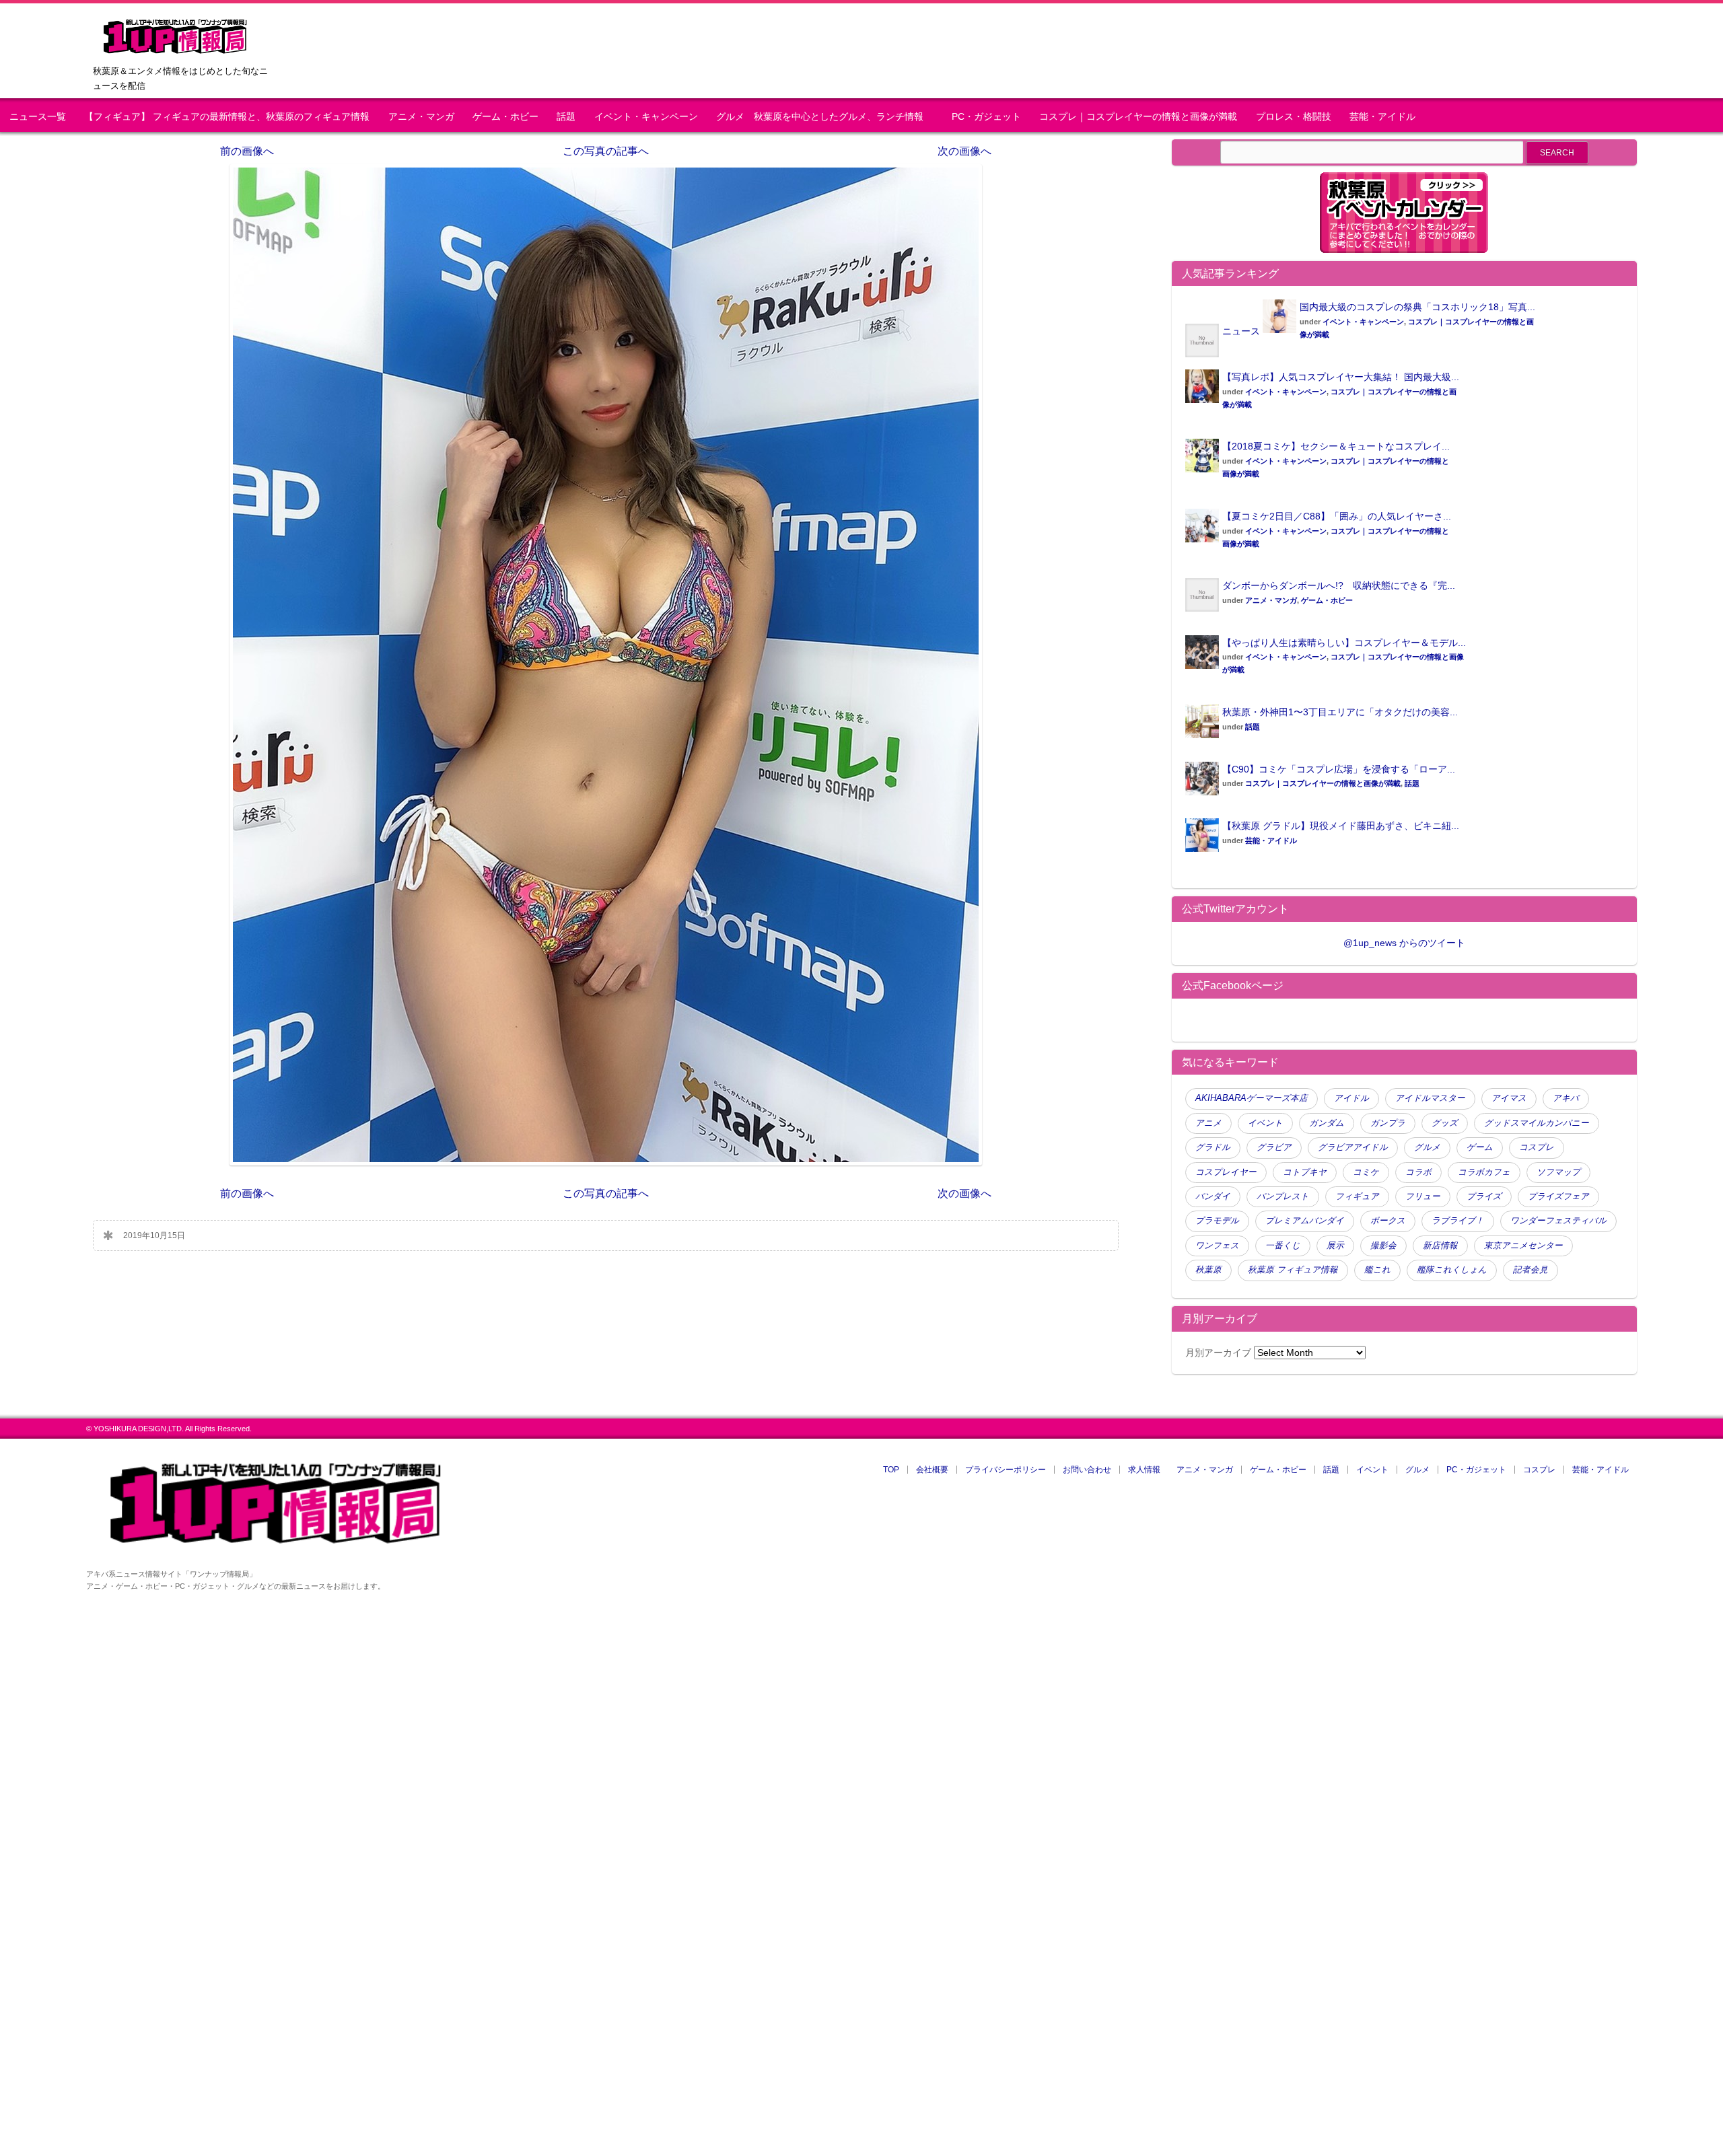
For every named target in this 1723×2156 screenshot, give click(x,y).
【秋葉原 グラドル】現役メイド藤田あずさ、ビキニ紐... (1341, 826)
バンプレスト (1283, 1196)
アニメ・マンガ (421, 117)
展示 (1335, 1246)
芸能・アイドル (1382, 117)
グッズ (1445, 1123)
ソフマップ (1558, 1172)
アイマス (1509, 1098)
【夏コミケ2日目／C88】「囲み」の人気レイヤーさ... (1337, 516)
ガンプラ (1388, 1123)
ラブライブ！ (1458, 1221)
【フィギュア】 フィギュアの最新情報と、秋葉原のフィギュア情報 (227, 117)
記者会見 (1531, 1270)
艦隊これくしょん (1452, 1270)
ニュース (1241, 331)
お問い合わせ (1087, 1470)
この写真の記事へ (606, 151)
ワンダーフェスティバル (1558, 1221)
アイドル (1351, 1098)
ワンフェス (1217, 1246)
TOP (891, 1470)
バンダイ (1213, 1196)
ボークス (1388, 1221)
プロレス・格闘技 (1294, 117)
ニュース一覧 (38, 117)
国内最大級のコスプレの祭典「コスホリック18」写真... (1417, 307)
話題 (566, 117)
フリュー (1423, 1196)
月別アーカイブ (1218, 1353)
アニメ (1208, 1123)
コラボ (1418, 1172)
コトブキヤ (1305, 1172)
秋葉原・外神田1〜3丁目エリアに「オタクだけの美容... (1340, 712)
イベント (1265, 1123)
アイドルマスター (1430, 1098)
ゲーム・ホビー (505, 117)
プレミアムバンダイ (1305, 1221)
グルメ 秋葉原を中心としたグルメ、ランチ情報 (824, 117)
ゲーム (1480, 1147)
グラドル (1213, 1147)
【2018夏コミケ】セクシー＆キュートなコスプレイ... (1336, 446)
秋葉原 (1208, 1270)
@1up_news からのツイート (1404, 943)
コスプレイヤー (1226, 1172)
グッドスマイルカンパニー (1537, 1123)
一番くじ (1283, 1246)
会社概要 (932, 1470)
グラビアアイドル (1353, 1147)
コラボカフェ (1484, 1172)
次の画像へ (964, 151)
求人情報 (1144, 1470)
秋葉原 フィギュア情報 (1293, 1270)
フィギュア (1357, 1196)
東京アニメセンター (1523, 1246)
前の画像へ (247, 151)
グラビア (1274, 1147)
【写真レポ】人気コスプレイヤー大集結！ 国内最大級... (1341, 377)
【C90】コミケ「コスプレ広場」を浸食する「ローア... (1339, 769)
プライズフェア (1558, 1196)
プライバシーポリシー (1006, 1470)
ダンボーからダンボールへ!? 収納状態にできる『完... (1339, 585)
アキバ (1566, 1098)
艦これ (1377, 1270)
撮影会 (1383, 1246)
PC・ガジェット (986, 117)
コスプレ (1537, 1147)
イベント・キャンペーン (646, 117)
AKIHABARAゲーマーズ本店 (1252, 1098)
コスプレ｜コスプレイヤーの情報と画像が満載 (1138, 117)
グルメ (1427, 1147)
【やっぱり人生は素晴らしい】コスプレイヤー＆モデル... (1344, 643)
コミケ (1366, 1172)
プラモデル (1217, 1221)
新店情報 (1440, 1246)
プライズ (1484, 1196)
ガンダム (1327, 1123)
